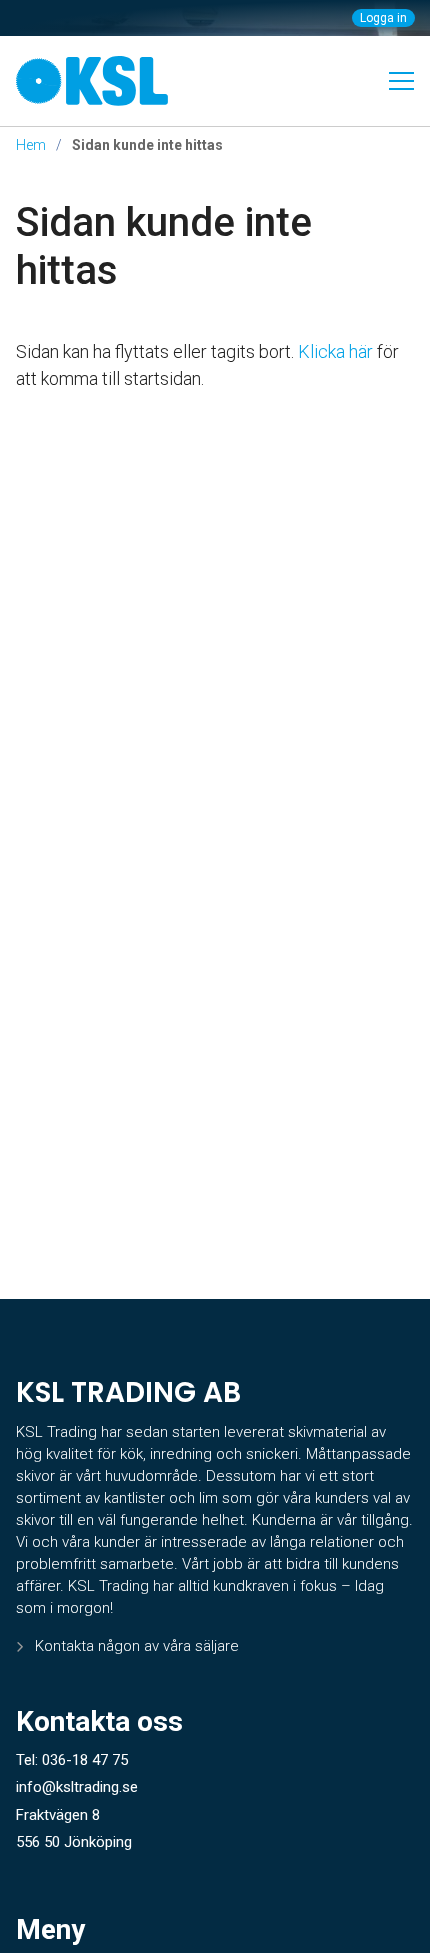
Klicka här (335, 351)
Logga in (383, 18)
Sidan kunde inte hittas (164, 246)
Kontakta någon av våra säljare (137, 1646)
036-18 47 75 (85, 1760)
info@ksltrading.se (77, 1787)
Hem (31, 145)
